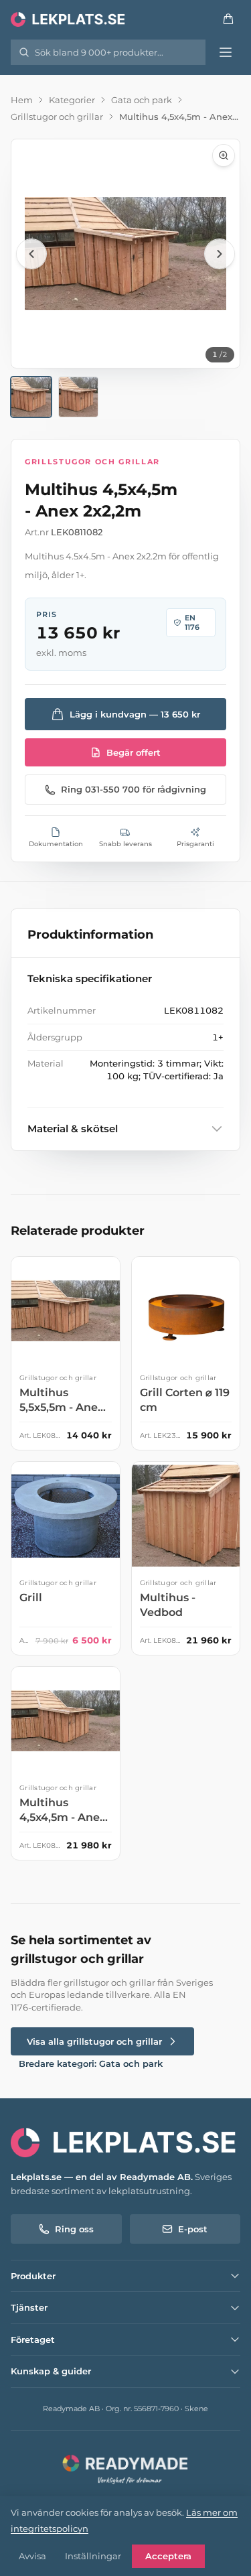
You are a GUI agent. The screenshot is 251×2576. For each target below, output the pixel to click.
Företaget (33, 2340)
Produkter (33, 2276)
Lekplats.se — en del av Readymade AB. (102, 2177)
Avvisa (32, 2556)
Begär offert (134, 752)
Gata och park (142, 100)
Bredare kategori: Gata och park (91, 2063)
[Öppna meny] (226, 52)
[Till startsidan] (69, 19)
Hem (22, 100)
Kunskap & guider (51, 2371)
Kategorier (72, 100)
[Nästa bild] (220, 254)
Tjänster (29, 2307)
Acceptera (168, 2556)
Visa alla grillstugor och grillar (94, 2041)
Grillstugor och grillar (57, 117)
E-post (193, 2229)
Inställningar (93, 2556)
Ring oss (74, 2229)
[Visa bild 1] (31, 397)
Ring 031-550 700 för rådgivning (134, 789)
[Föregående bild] (31, 254)
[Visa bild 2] (79, 397)
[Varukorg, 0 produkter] (228, 19)
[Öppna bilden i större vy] (125, 254)
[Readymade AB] (125, 2468)
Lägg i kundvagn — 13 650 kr (135, 714)
